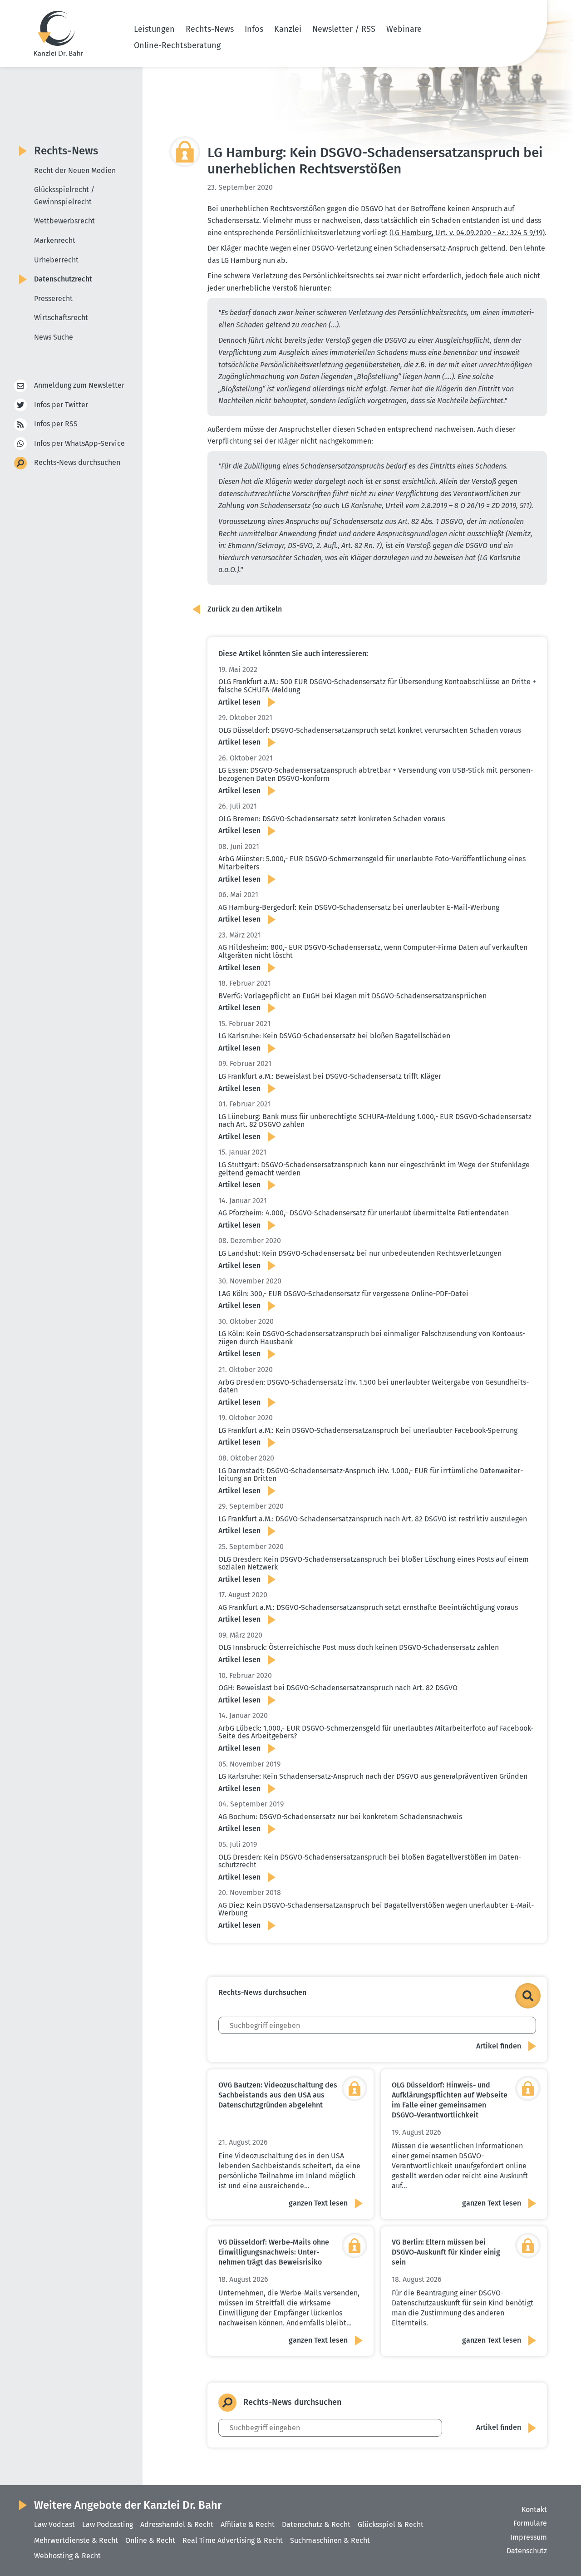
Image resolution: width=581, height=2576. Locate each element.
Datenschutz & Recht (316, 2524)
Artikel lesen (239, 702)
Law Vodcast (54, 2524)
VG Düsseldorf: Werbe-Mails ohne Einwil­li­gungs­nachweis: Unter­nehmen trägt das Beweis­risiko (274, 2252)
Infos (254, 29)
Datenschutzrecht (63, 279)
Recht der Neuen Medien (75, 170)
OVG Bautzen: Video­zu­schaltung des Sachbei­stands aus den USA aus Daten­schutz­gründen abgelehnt (278, 2095)
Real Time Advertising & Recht (233, 2540)
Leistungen (154, 29)
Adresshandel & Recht (177, 2524)
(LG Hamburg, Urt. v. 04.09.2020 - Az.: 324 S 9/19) (467, 233)
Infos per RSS (56, 424)
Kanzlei (288, 29)
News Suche (54, 337)
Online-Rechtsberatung (177, 45)
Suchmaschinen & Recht (330, 2540)
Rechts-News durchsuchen (77, 462)
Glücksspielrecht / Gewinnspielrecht (64, 196)
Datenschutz (527, 2551)
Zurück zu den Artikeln (245, 609)
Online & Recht (150, 2540)
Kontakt (534, 2509)
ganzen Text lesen (318, 2203)
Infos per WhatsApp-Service (79, 443)
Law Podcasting (108, 2524)
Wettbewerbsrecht (64, 221)
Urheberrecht (56, 260)
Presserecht (53, 299)
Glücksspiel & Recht (391, 2524)
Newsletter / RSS (344, 29)
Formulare (530, 2523)
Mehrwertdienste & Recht (76, 2540)
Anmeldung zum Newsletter (79, 385)
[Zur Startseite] (59, 33)
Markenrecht (55, 240)
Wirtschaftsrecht (61, 318)
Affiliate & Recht (248, 2524)
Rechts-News (210, 29)
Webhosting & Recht (67, 2556)
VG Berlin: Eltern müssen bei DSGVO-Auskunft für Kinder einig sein (446, 2252)
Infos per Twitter (61, 405)
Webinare (404, 29)
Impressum (529, 2537)
